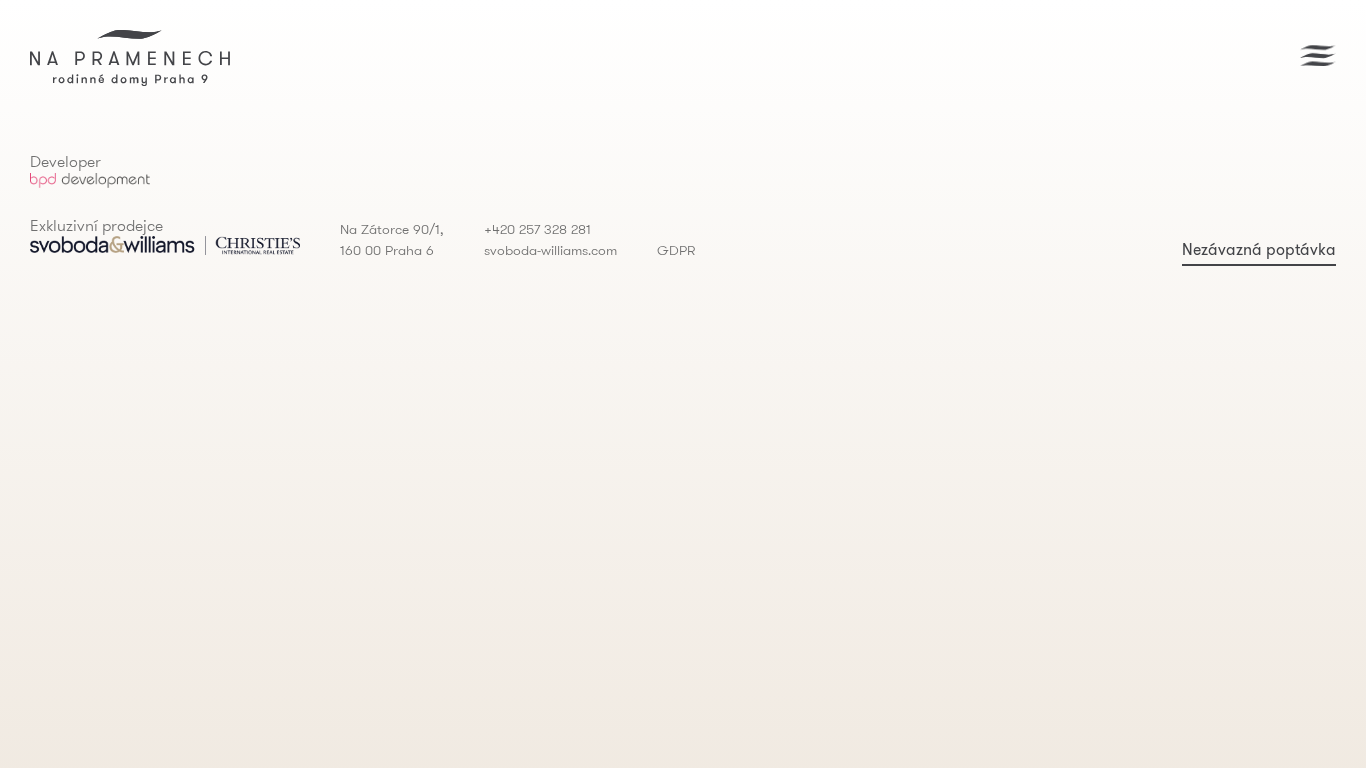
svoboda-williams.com (550, 250)
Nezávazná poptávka (1259, 249)
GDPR (676, 250)
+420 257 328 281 (537, 229)
